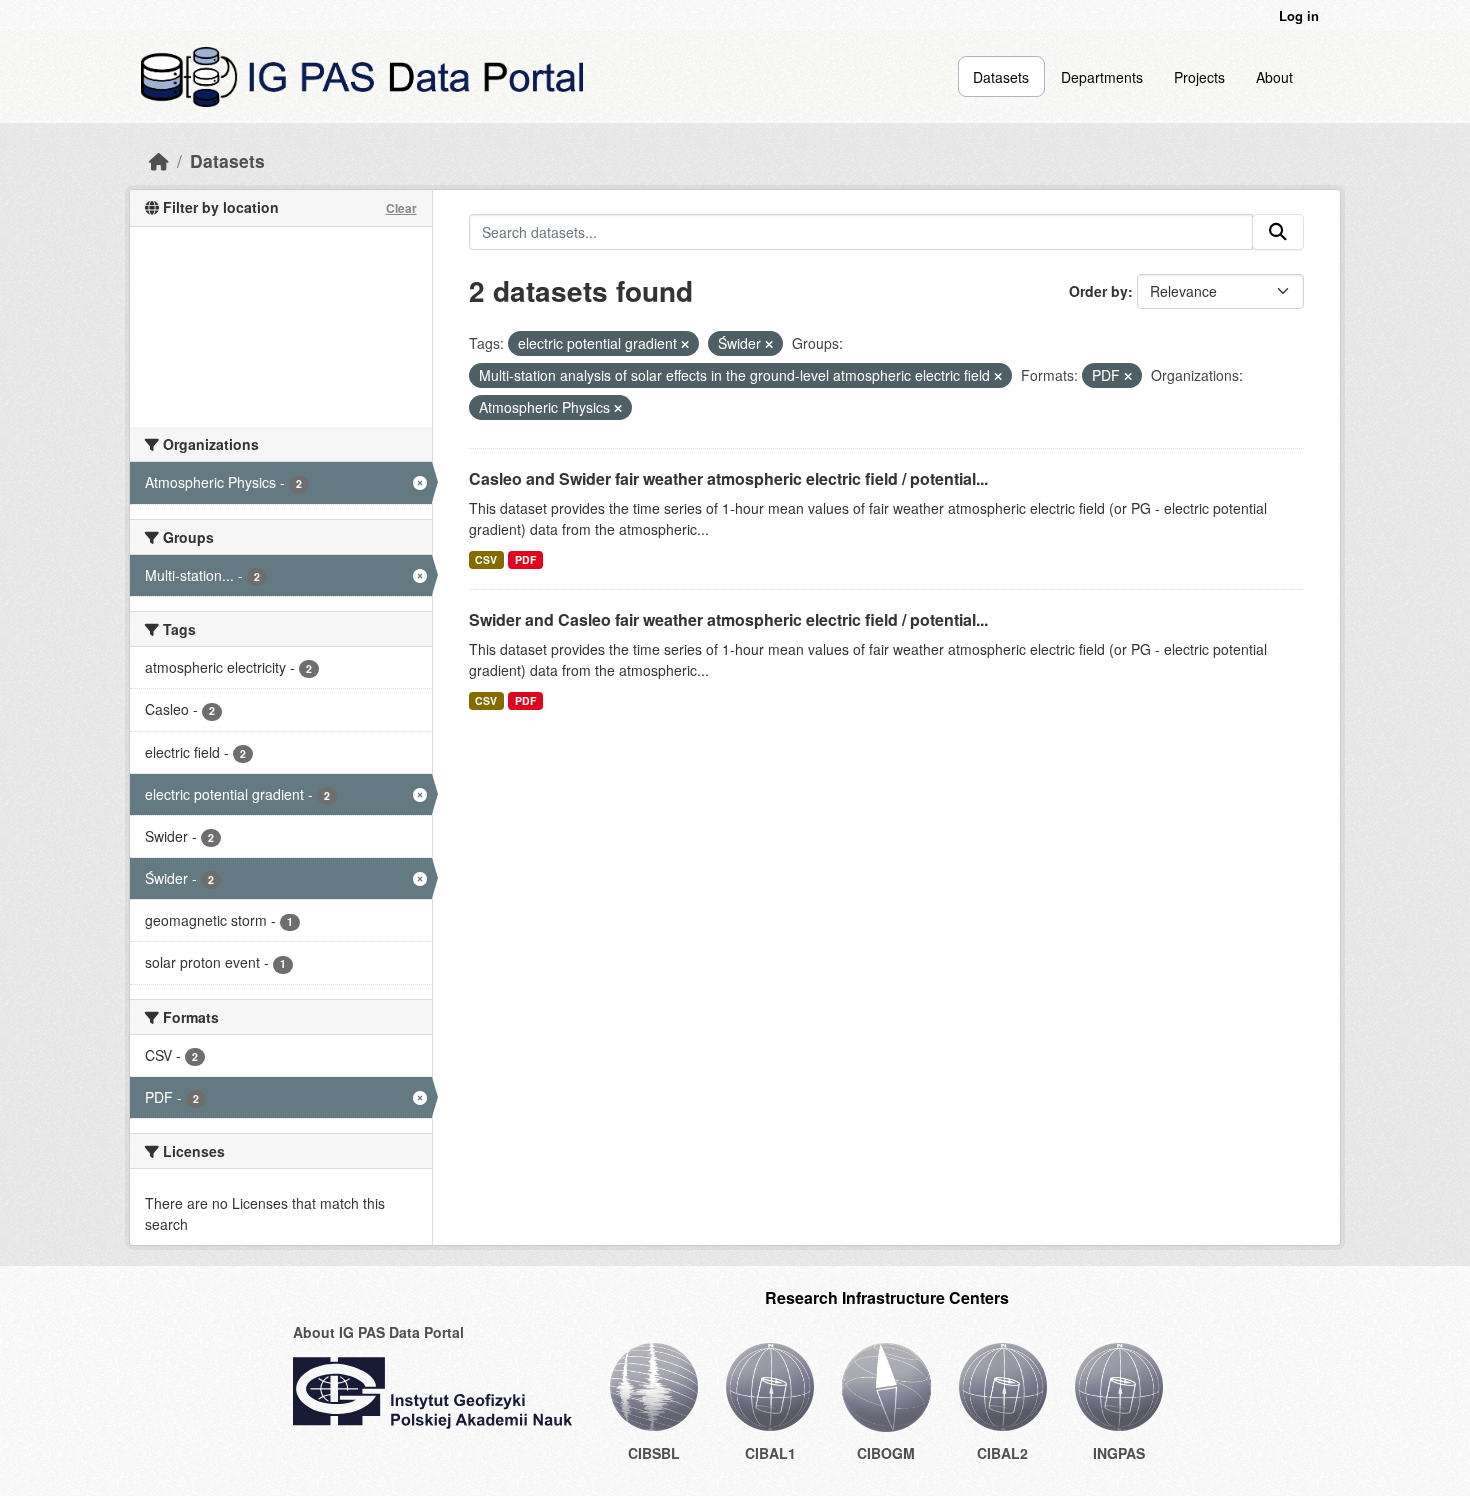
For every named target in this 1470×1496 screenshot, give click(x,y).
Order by (1098, 291)
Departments (1102, 77)
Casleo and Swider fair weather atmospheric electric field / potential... (728, 478)
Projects (1199, 77)
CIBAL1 (770, 1453)
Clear (401, 208)
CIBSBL (654, 1453)
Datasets (1001, 77)
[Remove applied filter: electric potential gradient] (685, 344)
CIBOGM (886, 1453)
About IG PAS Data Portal (378, 1332)
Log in (1299, 15)
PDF (525, 559)
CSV (486, 559)
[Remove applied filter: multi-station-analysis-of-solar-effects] (998, 376)
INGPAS (1119, 1453)
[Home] (159, 160)
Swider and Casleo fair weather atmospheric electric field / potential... (728, 619)
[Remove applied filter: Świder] (769, 344)
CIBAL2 (1002, 1453)
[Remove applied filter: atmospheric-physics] (618, 408)
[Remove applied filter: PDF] (1128, 376)
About (1274, 77)
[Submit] (1278, 232)
